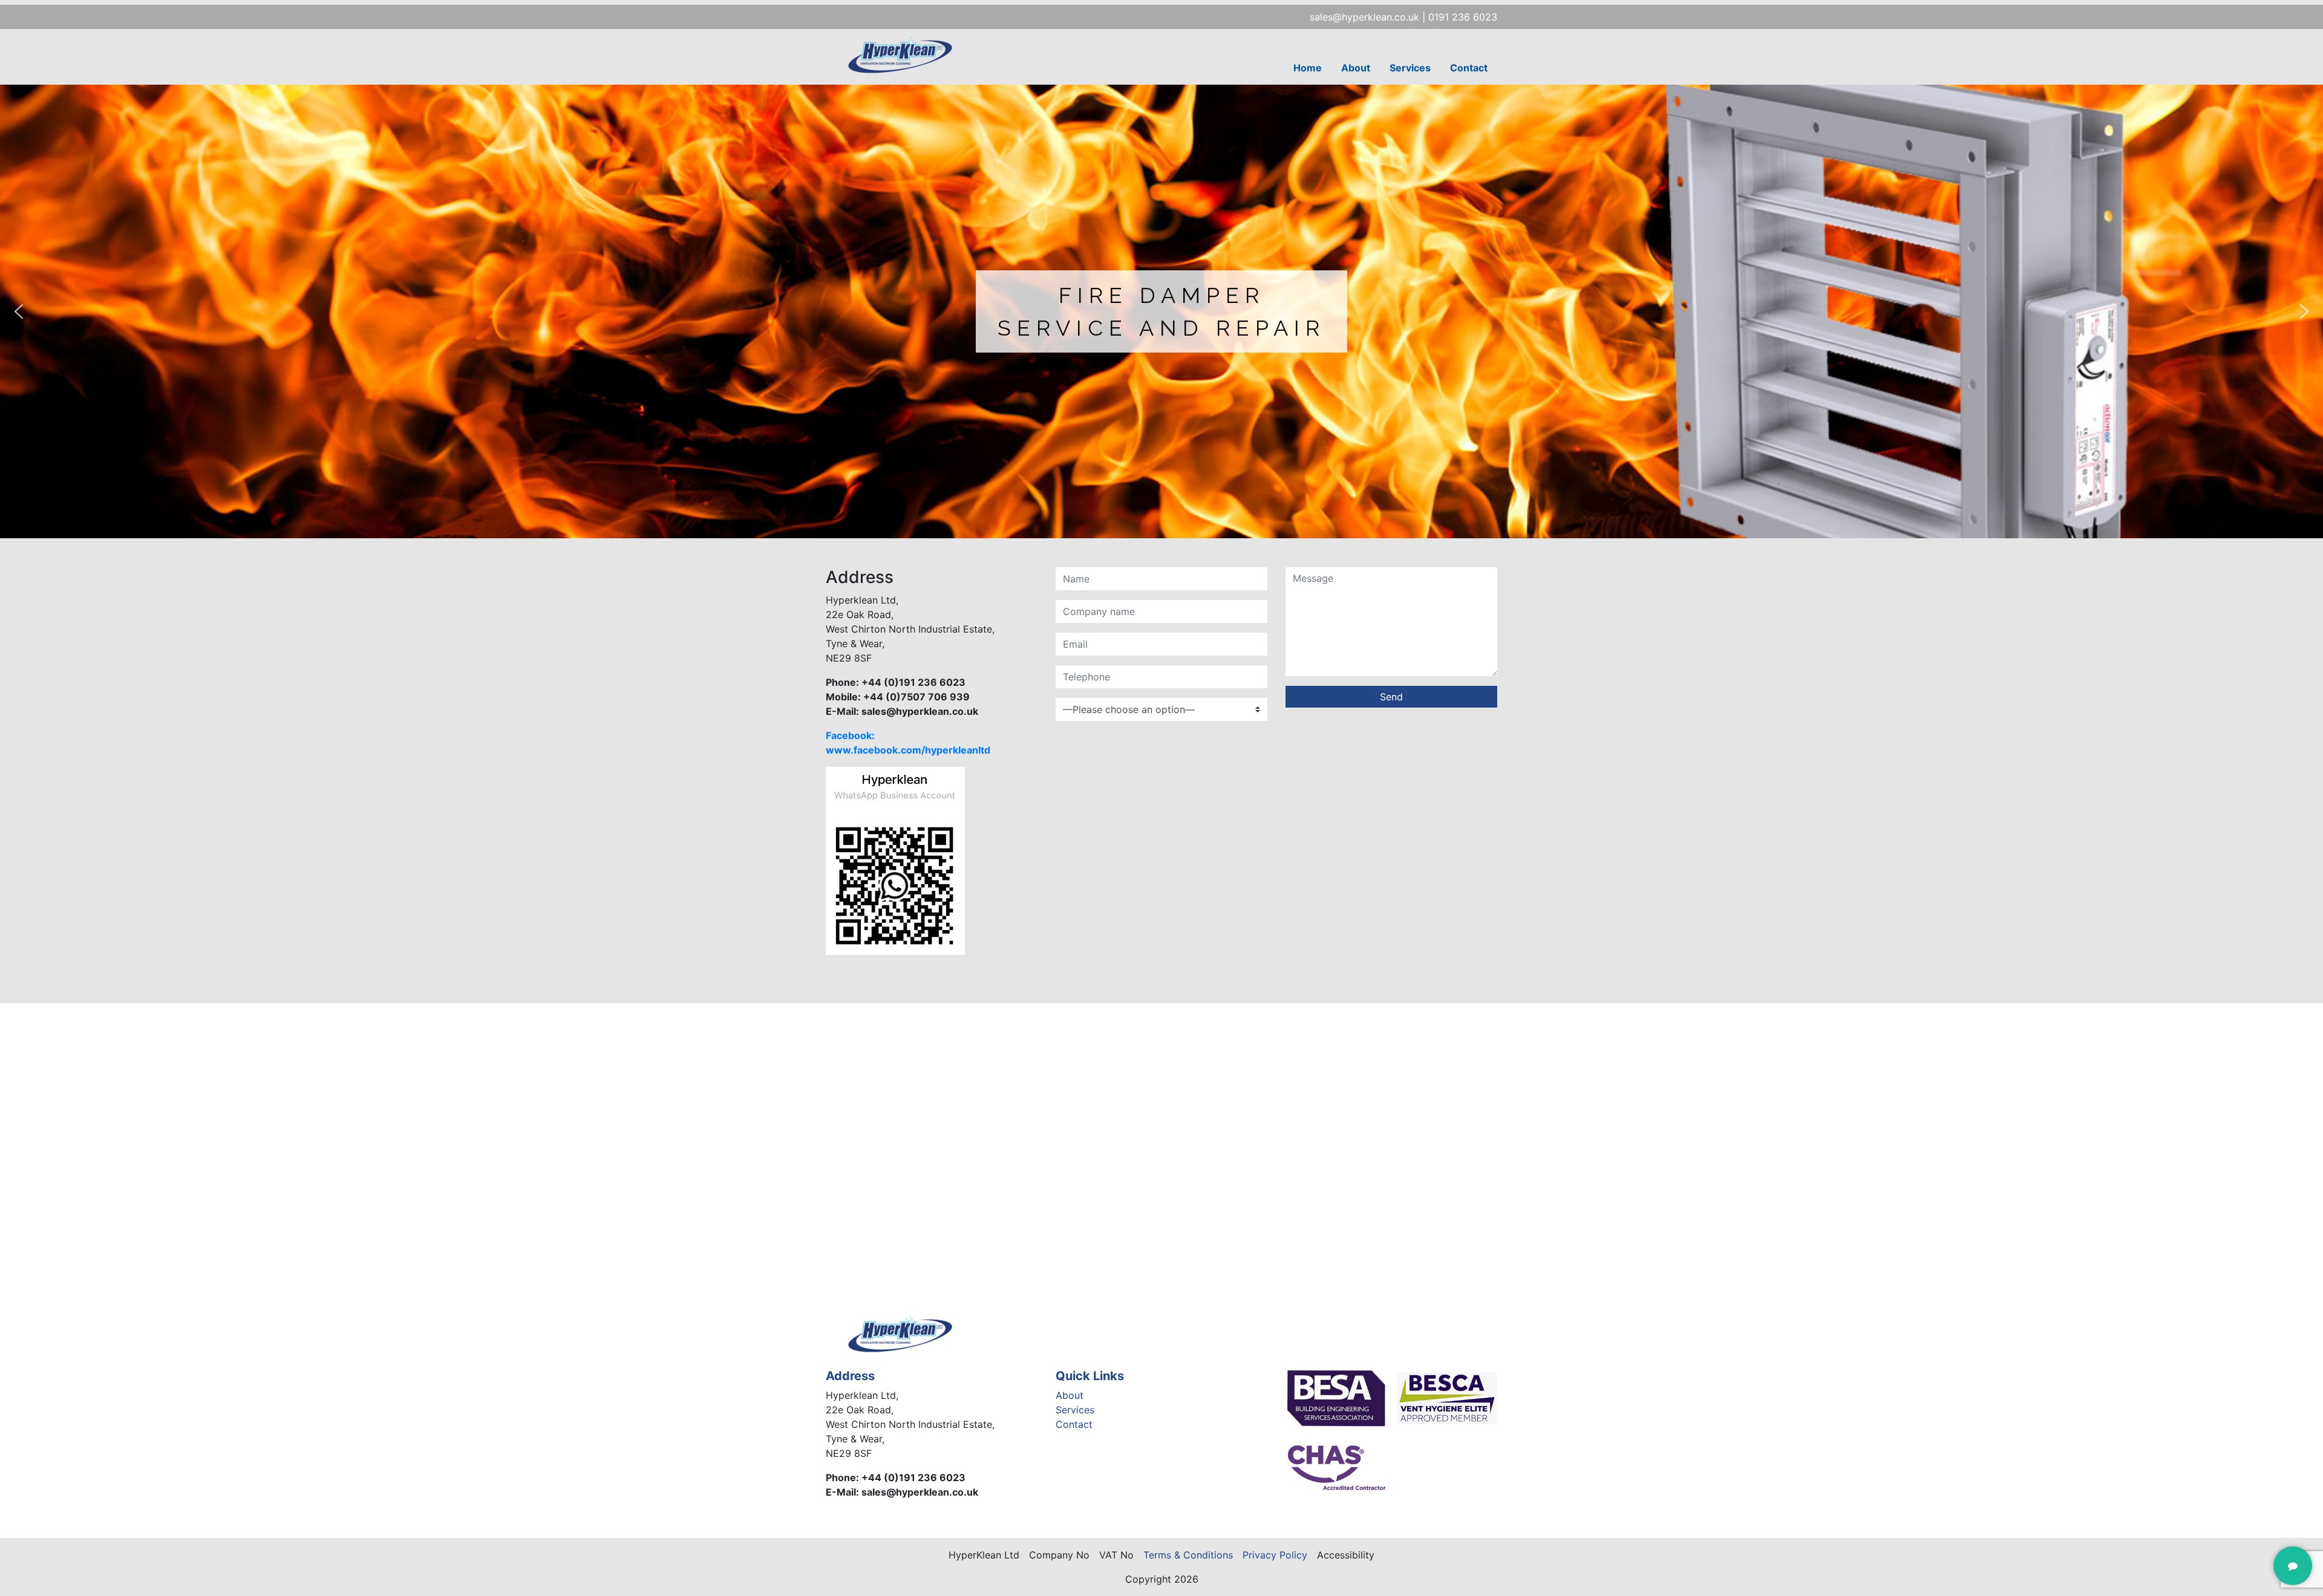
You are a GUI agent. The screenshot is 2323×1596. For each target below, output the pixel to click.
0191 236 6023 (1463, 17)
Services (1410, 68)
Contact (1469, 68)
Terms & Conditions (1188, 1555)
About (1356, 68)
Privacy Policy (1275, 1555)
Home (1308, 68)
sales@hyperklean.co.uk (1364, 17)
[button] (19, 311)
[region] (1161, 311)
